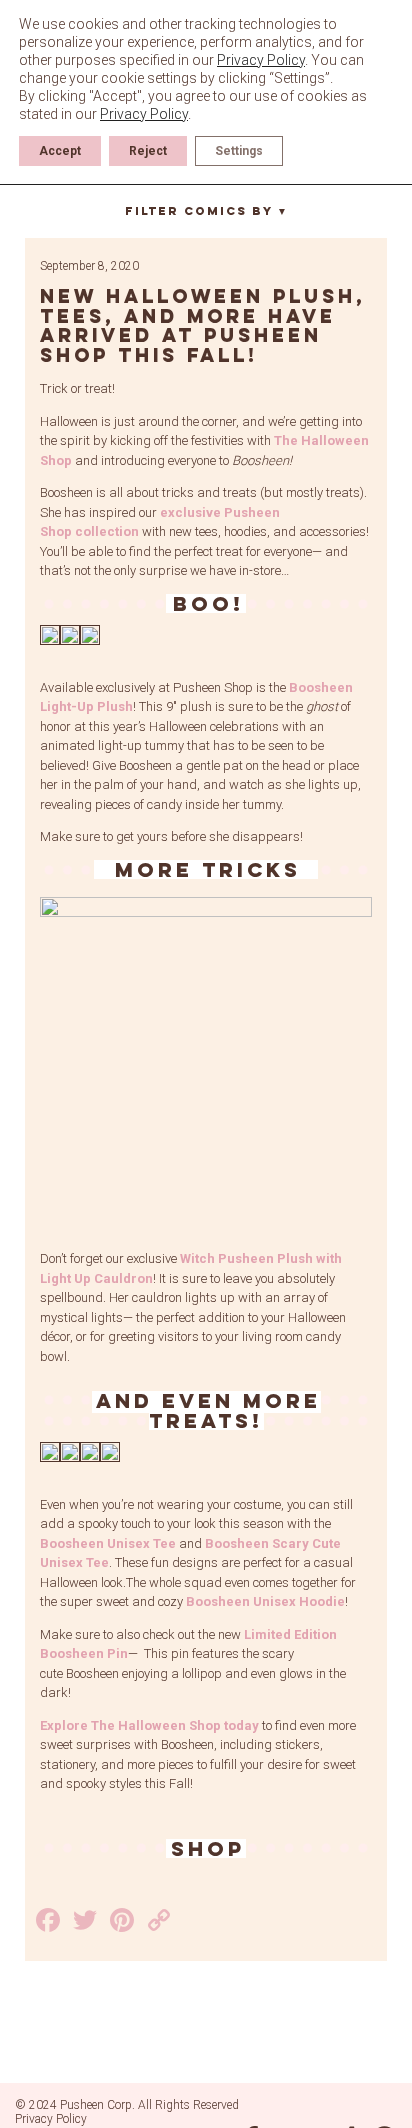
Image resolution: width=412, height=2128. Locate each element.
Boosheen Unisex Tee (108, 1543)
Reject (148, 151)
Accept (60, 151)
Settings (239, 151)
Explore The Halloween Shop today (149, 1725)
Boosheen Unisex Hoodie (265, 1601)
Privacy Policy (51, 2119)
